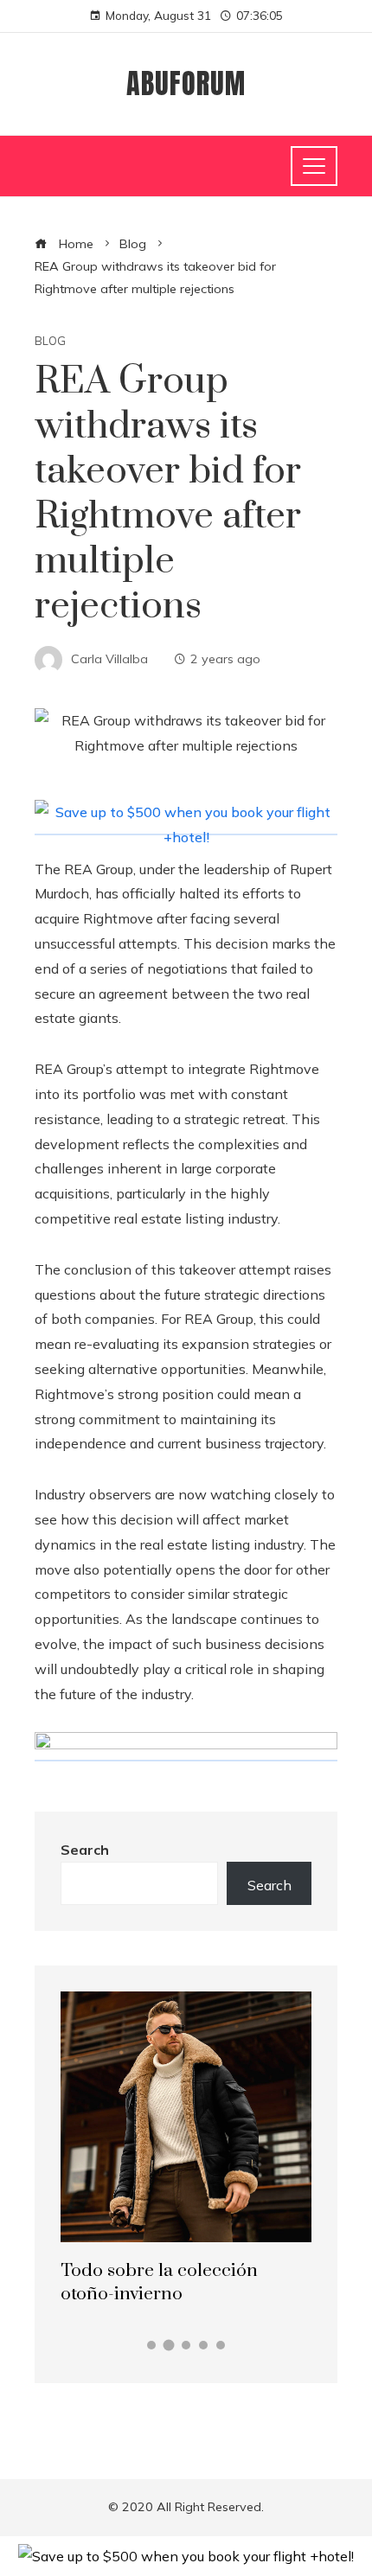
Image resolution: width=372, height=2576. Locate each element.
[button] (151, 2345)
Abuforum (186, 83)
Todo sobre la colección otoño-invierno (159, 2282)
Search (85, 1850)
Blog (50, 341)
